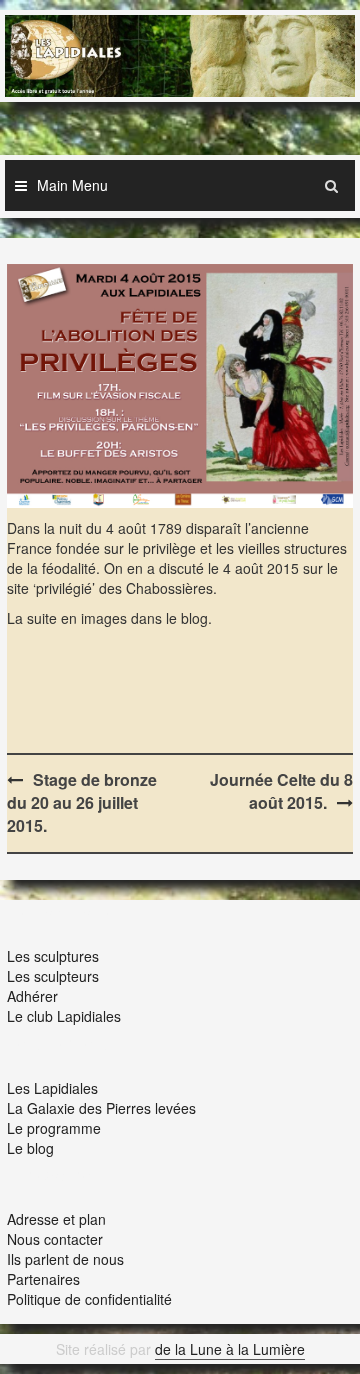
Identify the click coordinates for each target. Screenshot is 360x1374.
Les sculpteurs (53, 976)
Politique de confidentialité (89, 1299)
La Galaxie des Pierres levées (101, 1108)
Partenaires (43, 1279)
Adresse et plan (56, 1219)
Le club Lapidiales (64, 1016)
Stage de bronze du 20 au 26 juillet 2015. (82, 802)
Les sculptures (53, 956)
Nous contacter (55, 1239)
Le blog (30, 1148)
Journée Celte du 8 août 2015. (281, 791)
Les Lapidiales (52, 1088)
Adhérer (32, 996)
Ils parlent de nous (65, 1259)
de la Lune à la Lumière (230, 1349)
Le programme (54, 1128)
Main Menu (72, 185)
